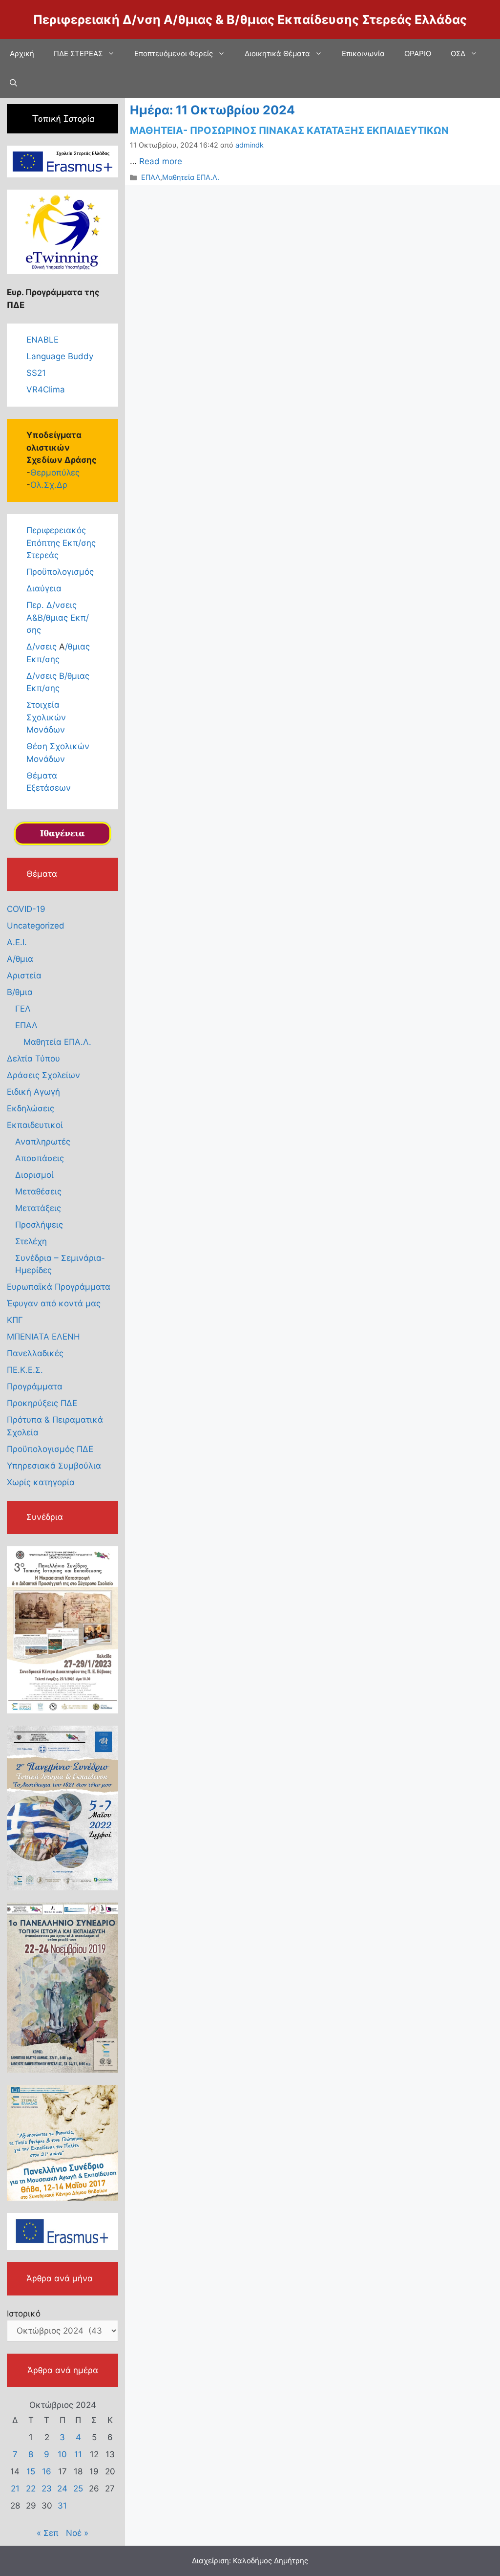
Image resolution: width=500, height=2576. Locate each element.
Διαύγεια (44, 588)
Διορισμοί (34, 1175)
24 (62, 2489)
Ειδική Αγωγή (33, 1092)
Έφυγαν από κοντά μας (54, 1303)
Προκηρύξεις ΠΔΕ (42, 1403)
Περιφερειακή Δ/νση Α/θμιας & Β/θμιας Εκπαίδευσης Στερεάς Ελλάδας (250, 20)
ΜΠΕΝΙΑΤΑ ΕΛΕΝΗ (43, 1337)
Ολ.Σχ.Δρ (49, 485)
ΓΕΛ (23, 1009)
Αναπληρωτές (43, 1142)
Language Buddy (60, 356)
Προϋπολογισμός (60, 572)
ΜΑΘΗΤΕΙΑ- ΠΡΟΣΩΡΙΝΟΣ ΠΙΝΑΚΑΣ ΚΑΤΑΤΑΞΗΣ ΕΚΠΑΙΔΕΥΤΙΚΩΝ (289, 130)
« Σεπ (48, 2533)
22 (31, 2489)
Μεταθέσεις (38, 1191)
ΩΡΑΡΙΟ (418, 54)
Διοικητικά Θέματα (277, 54)
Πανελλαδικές (35, 1353)
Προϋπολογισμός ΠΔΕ (50, 1449)
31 (62, 2506)
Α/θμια (20, 959)
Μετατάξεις (38, 1208)
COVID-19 (26, 909)
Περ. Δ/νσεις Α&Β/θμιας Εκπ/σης (58, 617)
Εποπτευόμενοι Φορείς (174, 54)
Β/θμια (20, 992)
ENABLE (42, 340)
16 (47, 2471)
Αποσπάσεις (40, 1158)
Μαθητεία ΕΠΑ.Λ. (191, 177)
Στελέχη (31, 1241)
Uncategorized (36, 926)
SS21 (36, 373)
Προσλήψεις (39, 1225)
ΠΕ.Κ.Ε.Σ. (25, 1370)
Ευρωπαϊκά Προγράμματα (59, 1287)
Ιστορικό (24, 2314)
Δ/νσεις (43, 647)
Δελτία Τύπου (33, 1059)
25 (78, 2489)
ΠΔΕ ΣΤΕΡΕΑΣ (78, 54)
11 (78, 2454)
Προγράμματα (35, 1386)
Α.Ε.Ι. (17, 942)
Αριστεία (24, 975)
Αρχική (22, 54)
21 (15, 2489)
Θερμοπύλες (55, 473)
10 (62, 2454)
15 (31, 2471)
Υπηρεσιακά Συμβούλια (54, 1466)
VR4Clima (46, 390)
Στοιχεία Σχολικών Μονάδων (46, 717)
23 (47, 2489)
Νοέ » (77, 2533)
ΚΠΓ (15, 1320)
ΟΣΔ (458, 54)
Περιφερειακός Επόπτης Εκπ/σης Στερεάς (61, 543)
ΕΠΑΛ (151, 177)
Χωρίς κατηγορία (41, 1482)
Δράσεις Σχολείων (43, 1075)
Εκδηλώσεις (31, 1108)
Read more (161, 161)
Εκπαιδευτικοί (35, 1125)
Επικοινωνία (363, 54)
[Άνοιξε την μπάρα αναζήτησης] (13, 83)
